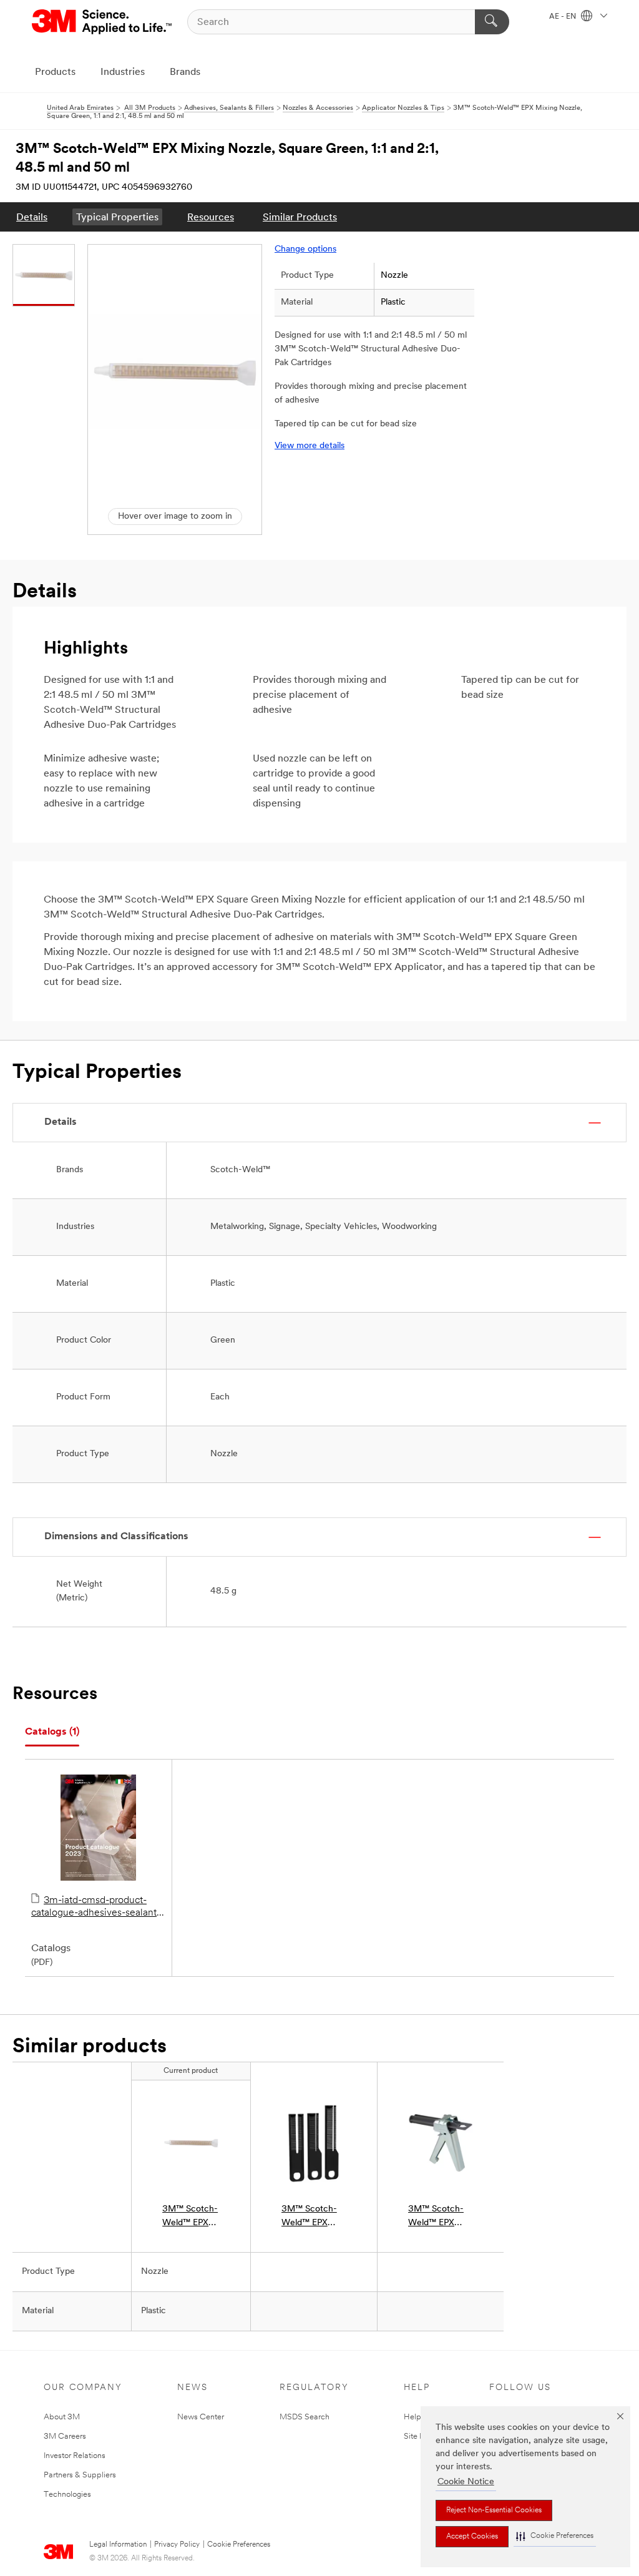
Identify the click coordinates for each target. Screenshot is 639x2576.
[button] (555, 2536)
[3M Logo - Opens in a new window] (103, 22)
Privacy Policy (177, 2545)
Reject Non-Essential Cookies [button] (494, 2510)
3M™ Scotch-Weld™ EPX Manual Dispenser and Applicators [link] (436, 2217)
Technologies (67, 2495)
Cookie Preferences (239, 2545)
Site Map (420, 2436)
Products (55, 72)
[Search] (492, 22)
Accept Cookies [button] (472, 2537)
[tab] (52, 1732)
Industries (123, 72)
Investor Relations (75, 2456)
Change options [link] (305, 249)
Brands (185, 72)
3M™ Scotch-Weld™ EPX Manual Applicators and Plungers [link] (312, 2217)
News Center (201, 2417)
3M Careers (65, 2436)
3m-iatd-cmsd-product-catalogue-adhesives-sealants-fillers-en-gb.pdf (98, 1908)
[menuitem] (32, 217)
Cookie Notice (466, 2482)
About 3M (62, 2417)
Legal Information (118, 2545)
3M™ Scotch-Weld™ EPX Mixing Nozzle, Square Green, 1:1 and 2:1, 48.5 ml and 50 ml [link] (190, 2217)
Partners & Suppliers (80, 2475)
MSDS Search (305, 2417)
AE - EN (563, 17)
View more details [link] (310, 446)
